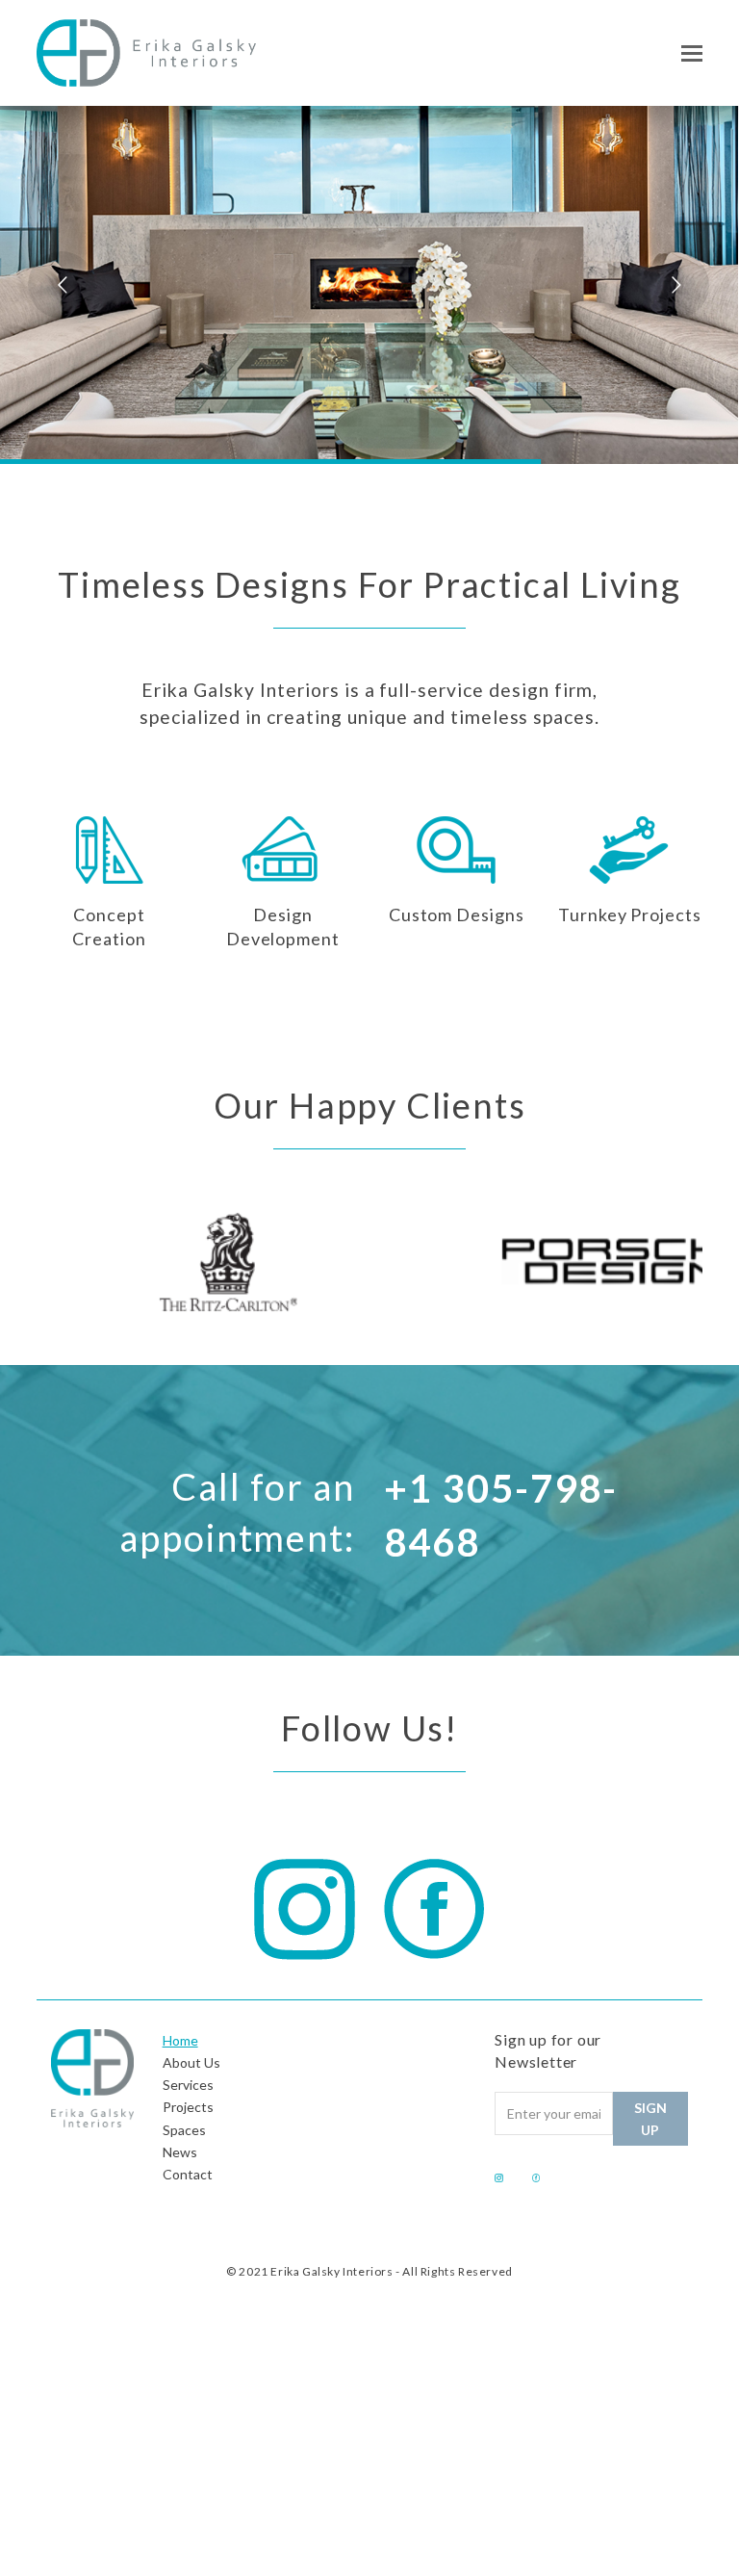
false (61, 1257)
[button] (692, 53)
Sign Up (650, 2119)
